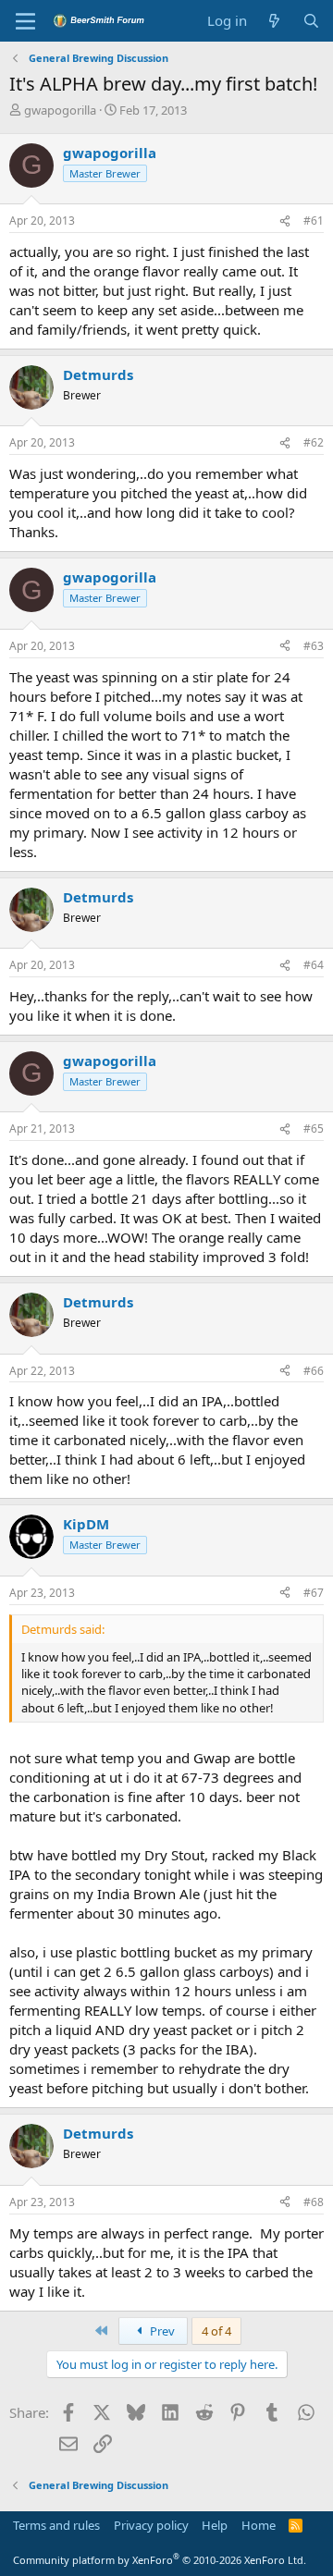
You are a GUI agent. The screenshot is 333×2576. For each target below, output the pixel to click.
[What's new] (274, 21)
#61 (314, 221)
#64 (314, 965)
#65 (314, 1129)
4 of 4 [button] (216, 2331)
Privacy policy (151, 2525)
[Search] (311, 21)
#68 (314, 2202)
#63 (314, 646)
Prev (161, 2331)
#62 (314, 442)
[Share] (285, 221)
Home (259, 2525)
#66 (314, 1371)
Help (215, 2525)
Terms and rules (56, 2525)
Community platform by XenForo (160, 2560)
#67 (314, 1593)
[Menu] (25, 21)
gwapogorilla (60, 110)
